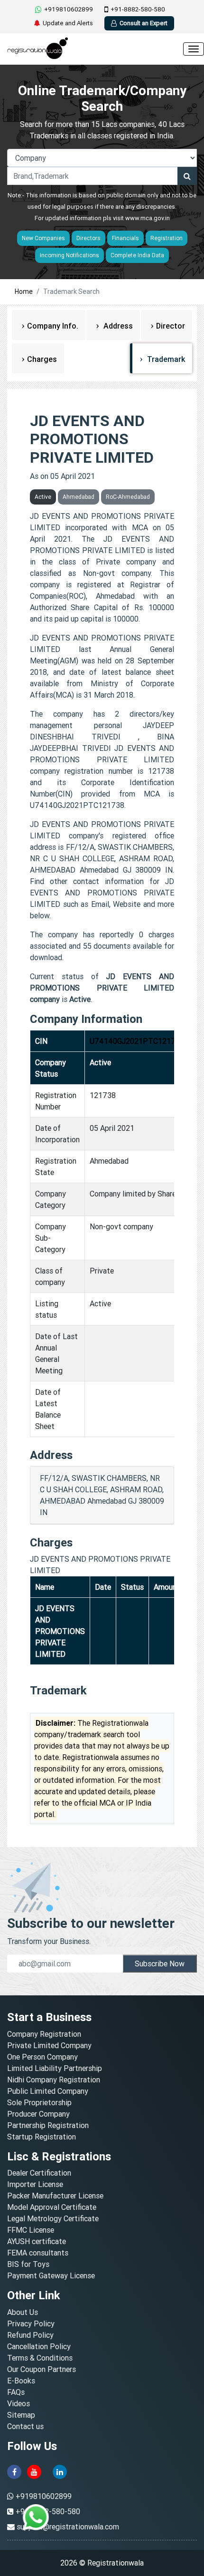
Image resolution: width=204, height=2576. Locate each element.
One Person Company (42, 2057)
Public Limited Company (48, 2091)
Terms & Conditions (40, 2358)
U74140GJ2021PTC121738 (137, 1041)
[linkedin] (60, 2471)
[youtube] (34, 2471)
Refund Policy (30, 2335)
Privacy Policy (31, 2323)
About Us (23, 2312)
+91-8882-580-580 (138, 9)
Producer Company (38, 2114)
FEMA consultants (38, 2253)
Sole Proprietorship (39, 2102)
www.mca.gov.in (148, 218)
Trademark (165, 359)
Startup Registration (42, 2137)
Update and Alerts (68, 23)
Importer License (35, 2184)
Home (24, 292)
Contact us (25, 2426)
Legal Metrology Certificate (53, 2218)
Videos (19, 2403)
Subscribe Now (160, 1964)
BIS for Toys (28, 2264)
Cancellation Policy (39, 2346)
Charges (42, 359)
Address (117, 326)
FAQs (16, 2392)
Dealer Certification (39, 2173)
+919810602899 (69, 9)
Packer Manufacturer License (55, 2196)
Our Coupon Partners (42, 2369)
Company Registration (44, 2034)
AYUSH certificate (37, 2241)
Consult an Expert (144, 23)
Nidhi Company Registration (54, 2080)
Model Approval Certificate (52, 2207)
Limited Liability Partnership (55, 2068)
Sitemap (21, 2415)
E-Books (21, 2381)
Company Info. (53, 326)
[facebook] (14, 2471)
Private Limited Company (49, 2045)
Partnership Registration (48, 2125)
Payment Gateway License (51, 2275)
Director (171, 326)
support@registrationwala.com (68, 2527)
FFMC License (31, 2230)
